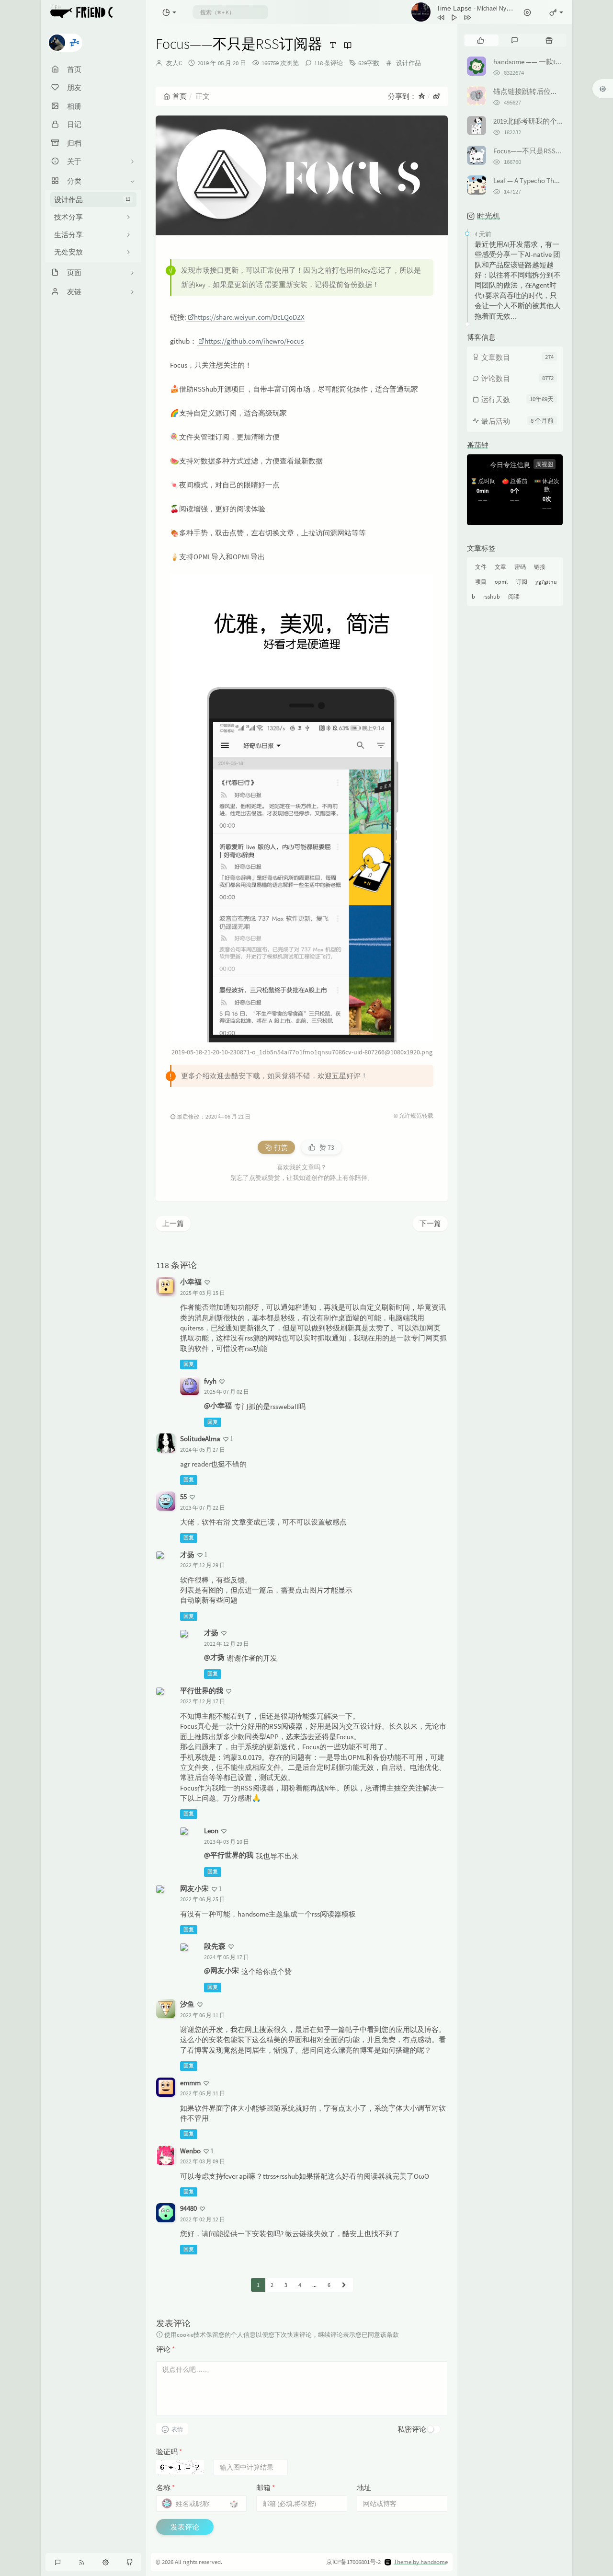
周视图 (545, 464)
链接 (540, 567)
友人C (174, 63)
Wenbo (190, 2151)
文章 (500, 567)
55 (183, 1496)
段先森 (215, 1946)
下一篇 (430, 1223)
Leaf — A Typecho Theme (530, 180)
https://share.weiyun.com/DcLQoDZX (249, 317)
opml (501, 582)
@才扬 (214, 1657)
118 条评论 (329, 63)
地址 (364, 2488)
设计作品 (92, 200)
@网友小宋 (221, 1970)
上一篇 (173, 1223)
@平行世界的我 (229, 1855)
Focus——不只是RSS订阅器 (535, 151)
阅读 (514, 596)
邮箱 (266, 2488)
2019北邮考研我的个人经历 (536, 121)
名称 (165, 2488)
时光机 (488, 216)
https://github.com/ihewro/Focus (254, 341)
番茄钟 (478, 445)
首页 (180, 96)
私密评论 (412, 2429)
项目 (481, 582)
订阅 (522, 582)
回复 (189, 1364)
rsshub (492, 596)
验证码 (169, 2452)
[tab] (481, 40)
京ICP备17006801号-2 (353, 2562)
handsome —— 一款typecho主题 (542, 62)
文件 (481, 567)
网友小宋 (194, 1889)
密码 (520, 567)
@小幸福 (218, 1405)
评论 (165, 2349)
